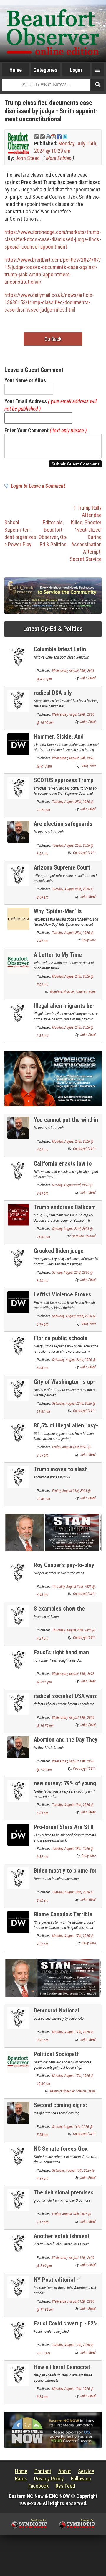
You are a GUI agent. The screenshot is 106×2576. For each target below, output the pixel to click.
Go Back (53, 339)
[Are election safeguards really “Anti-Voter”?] (18, 831)
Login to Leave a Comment (38, 486)
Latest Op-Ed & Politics (53, 629)
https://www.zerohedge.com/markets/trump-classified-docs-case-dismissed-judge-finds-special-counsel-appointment (53, 239)
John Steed (28, 158)
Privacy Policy (49, 2479)
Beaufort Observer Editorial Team (73, 992)
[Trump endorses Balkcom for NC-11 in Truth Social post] (18, 1214)
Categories (45, 70)
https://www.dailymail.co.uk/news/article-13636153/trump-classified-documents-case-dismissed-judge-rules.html (49, 302)
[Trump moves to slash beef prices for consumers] (18, 1476)
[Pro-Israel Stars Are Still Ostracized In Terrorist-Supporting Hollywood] (18, 1834)
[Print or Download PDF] (51, 136)
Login (76, 70)
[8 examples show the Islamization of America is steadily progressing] (18, 1616)
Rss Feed (65, 2486)
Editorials (53, 522)
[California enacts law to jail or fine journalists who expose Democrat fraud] (18, 1171)
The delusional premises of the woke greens (64, 2196)
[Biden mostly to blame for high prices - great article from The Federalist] (18, 1878)
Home (16, 70)
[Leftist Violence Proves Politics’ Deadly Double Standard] (18, 1302)
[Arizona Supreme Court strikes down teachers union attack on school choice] (18, 875)
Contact (43, 2471)
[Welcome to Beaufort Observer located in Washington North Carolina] (53, 31)
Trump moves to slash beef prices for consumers (66, 1472)
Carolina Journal (84, 1236)
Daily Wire (89, 765)
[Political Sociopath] (18, 2061)
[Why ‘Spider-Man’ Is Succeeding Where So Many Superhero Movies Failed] (18, 918)
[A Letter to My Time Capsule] (18, 962)
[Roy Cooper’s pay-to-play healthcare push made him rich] (18, 1572)
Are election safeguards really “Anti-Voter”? (63, 827)
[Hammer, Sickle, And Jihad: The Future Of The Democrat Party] (18, 744)
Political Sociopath (57, 2054)
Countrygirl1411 (84, 853)
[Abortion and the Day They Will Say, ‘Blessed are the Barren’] (18, 1747)
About (65, 2471)
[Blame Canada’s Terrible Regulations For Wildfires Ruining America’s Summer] (18, 1922)
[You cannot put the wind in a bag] (18, 1127)
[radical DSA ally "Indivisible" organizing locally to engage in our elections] (18, 700)
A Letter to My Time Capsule (58, 958)
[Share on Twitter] (65, 136)
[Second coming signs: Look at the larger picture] (18, 2112)
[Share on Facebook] (59, 136)
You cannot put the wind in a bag (66, 1123)
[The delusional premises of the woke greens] (18, 2200)
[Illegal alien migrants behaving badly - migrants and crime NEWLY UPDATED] (18, 1013)
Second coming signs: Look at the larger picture (65, 2108)
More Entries (59, 158)
